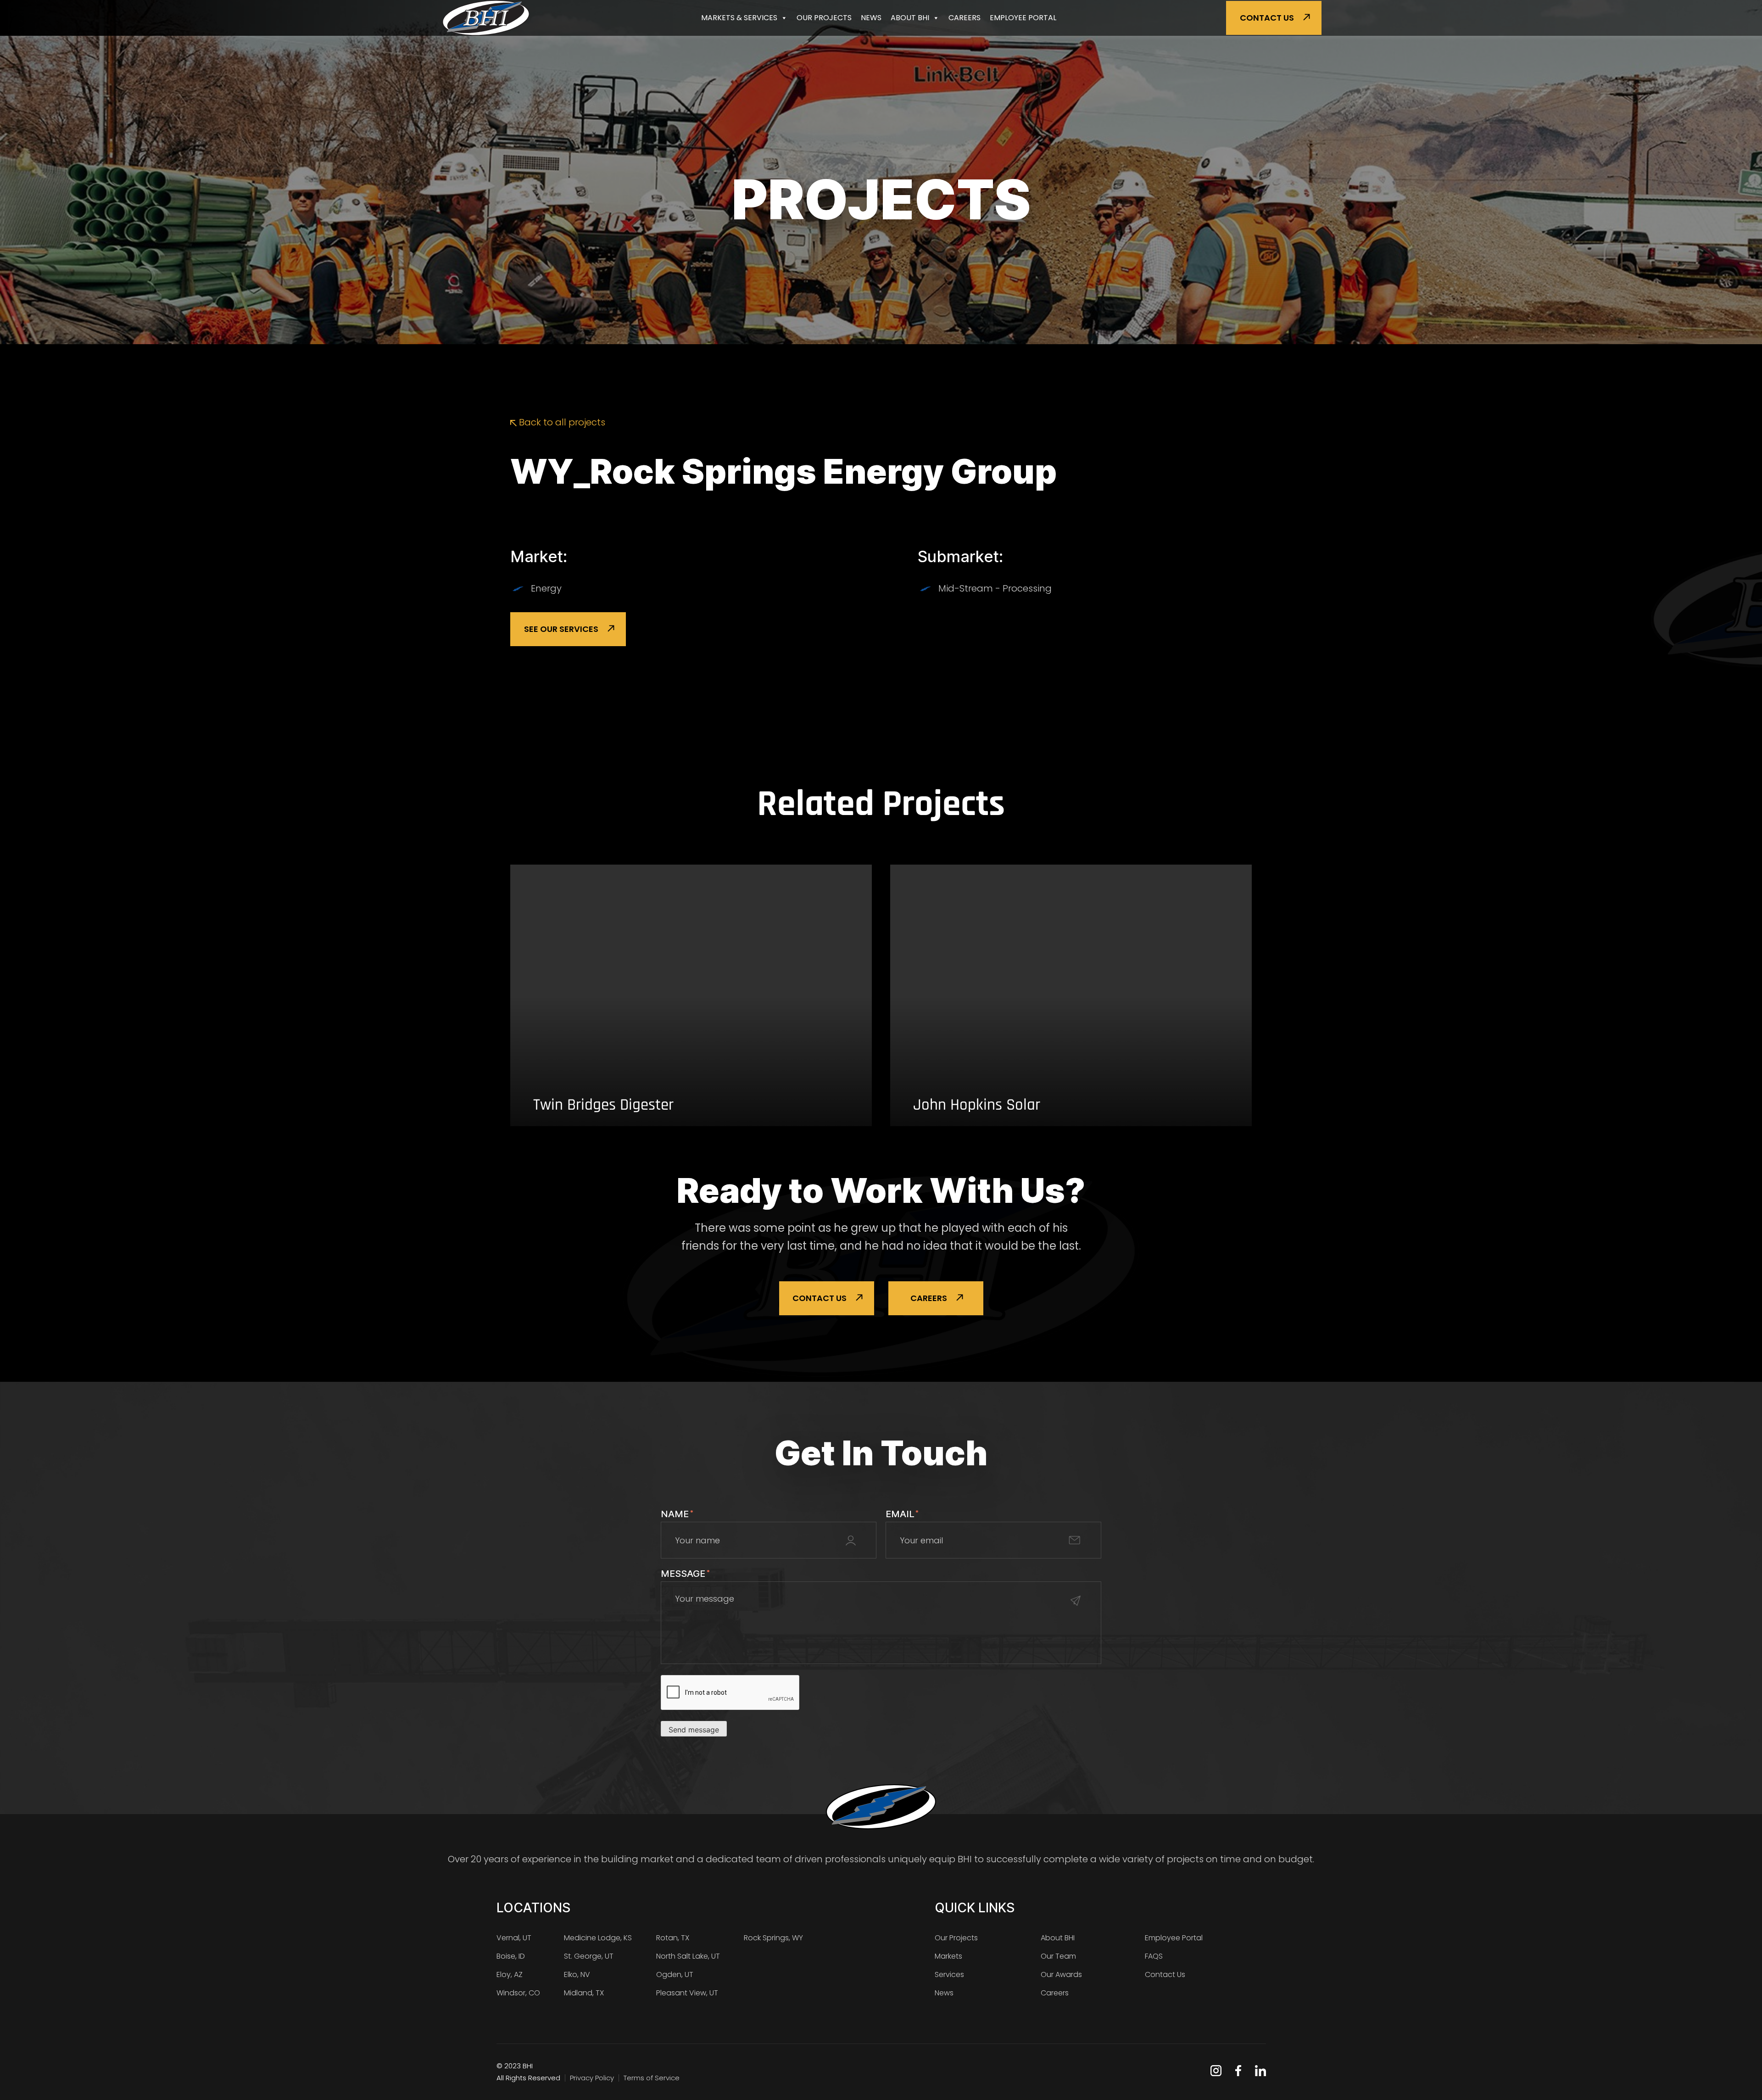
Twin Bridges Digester (603, 1105)
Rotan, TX (673, 1938)
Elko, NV (577, 1974)
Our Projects (824, 18)
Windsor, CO (518, 1993)
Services (949, 1974)
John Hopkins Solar (977, 1105)
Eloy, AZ (510, 1974)
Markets (948, 1956)
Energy (546, 588)
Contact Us (1267, 18)
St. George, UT (589, 1956)
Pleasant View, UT (687, 1993)
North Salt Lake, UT (688, 1956)
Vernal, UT (514, 1938)
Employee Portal (1023, 18)
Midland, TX (584, 1993)
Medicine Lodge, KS (598, 1938)
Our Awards (1061, 1974)
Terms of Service (652, 2078)
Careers (965, 18)
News (871, 18)
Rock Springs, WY (773, 1938)
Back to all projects (561, 422)
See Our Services (561, 629)
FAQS (1154, 1956)
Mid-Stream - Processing (995, 588)
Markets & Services (739, 18)
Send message (694, 1730)
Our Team (1058, 1956)
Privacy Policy (592, 2078)
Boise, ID (511, 1956)
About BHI (910, 18)
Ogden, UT (675, 1974)
